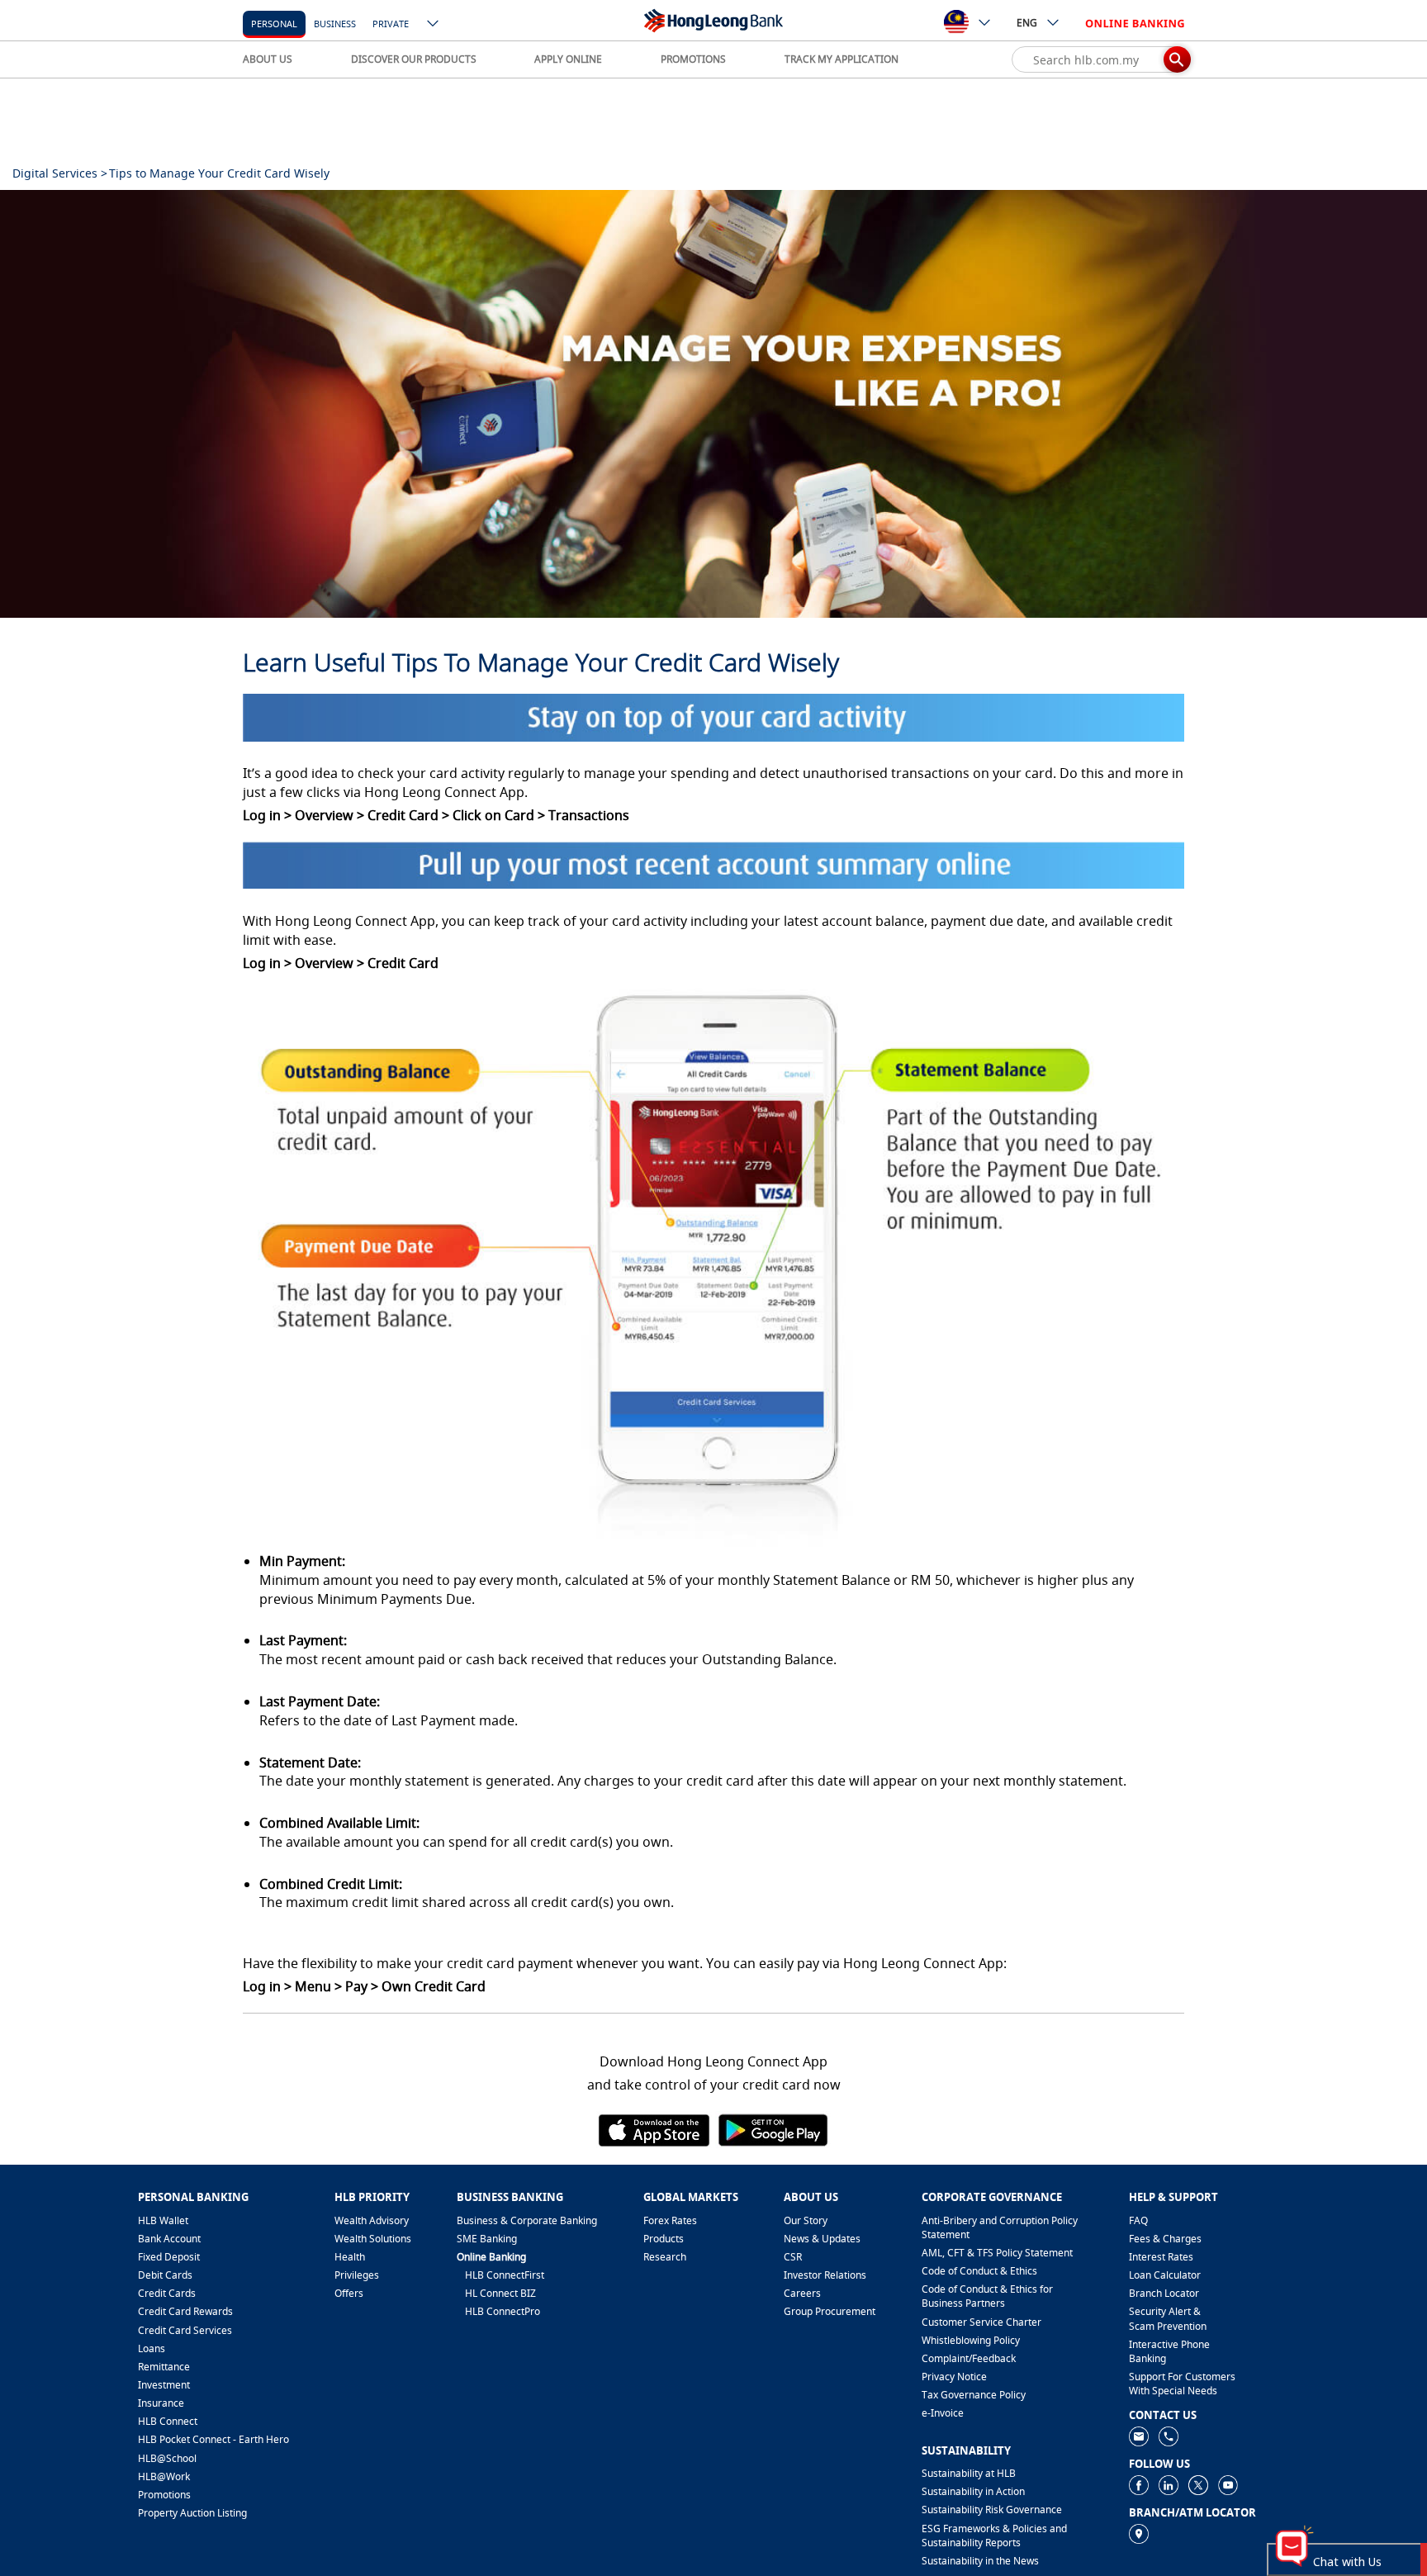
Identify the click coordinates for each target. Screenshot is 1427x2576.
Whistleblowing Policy (971, 2340)
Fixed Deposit (169, 2257)
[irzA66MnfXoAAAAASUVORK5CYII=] (1169, 2436)
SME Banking (487, 2239)
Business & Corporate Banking (527, 2220)
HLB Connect (168, 2421)
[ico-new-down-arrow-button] (434, 25)
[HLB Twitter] (1198, 2485)
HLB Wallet (163, 2220)
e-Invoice (943, 2413)
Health (350, 2257)
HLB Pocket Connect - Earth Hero (213, 2439)
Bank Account (169, 2239)
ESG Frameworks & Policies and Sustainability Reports (994, 2536)
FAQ (1138, 2220)
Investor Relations (825, 2275)
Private (391, 24)
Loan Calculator (1165, 2275)
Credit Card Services (185, 2330)
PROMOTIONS (693, 59)
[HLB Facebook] (1139, 2485)
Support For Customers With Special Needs (1182, 2384)
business (335, 24)
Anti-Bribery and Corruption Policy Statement (1000, 2227)
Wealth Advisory (372, 2220)
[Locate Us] (1139, 2533)
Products (664, 2239)
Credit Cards (167, 2293)
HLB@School (167, 2458)
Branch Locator (1164, 2293)
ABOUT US (268, 59)
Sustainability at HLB (969, 2473)
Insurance (161, 2403)
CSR (793, 2257)
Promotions (164, 2495)
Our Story (806, 2220)
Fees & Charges (1165, 2239)
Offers (349, 2293)
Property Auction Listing (192, 2513)
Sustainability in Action (973, 2491)
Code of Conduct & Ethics (979, 2271)
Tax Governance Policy (974, 2395)
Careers (802, 2293)
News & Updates (822, 2239)
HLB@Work (164, 2476)
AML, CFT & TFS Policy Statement (997, 2253)
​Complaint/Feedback (969, 2358)
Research (665, 2257)
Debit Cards (165, 2275)
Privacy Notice (954, 2377)
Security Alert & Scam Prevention (1168, 2318)
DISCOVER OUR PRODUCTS (414, 59)
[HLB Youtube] (1228, 2485)
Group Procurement (830, 2311)
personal (274, 24)
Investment (164, 2385)
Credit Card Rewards (185, 2311)
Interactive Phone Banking (1169, 2351)
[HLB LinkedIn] (1169, 2485)
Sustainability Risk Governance (992, 2510)
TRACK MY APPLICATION (842, 59)
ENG (1027, 23)
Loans (152, 2348)
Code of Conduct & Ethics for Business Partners (987, 2296)
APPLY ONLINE (568, 59)
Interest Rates (1161, 2257)
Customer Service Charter (981, 2322)
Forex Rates (670, 2220)
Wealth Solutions (373, 2239)
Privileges (357, 2275)
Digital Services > (60, 173)
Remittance (164, 2367)
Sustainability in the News (980, 2561)
